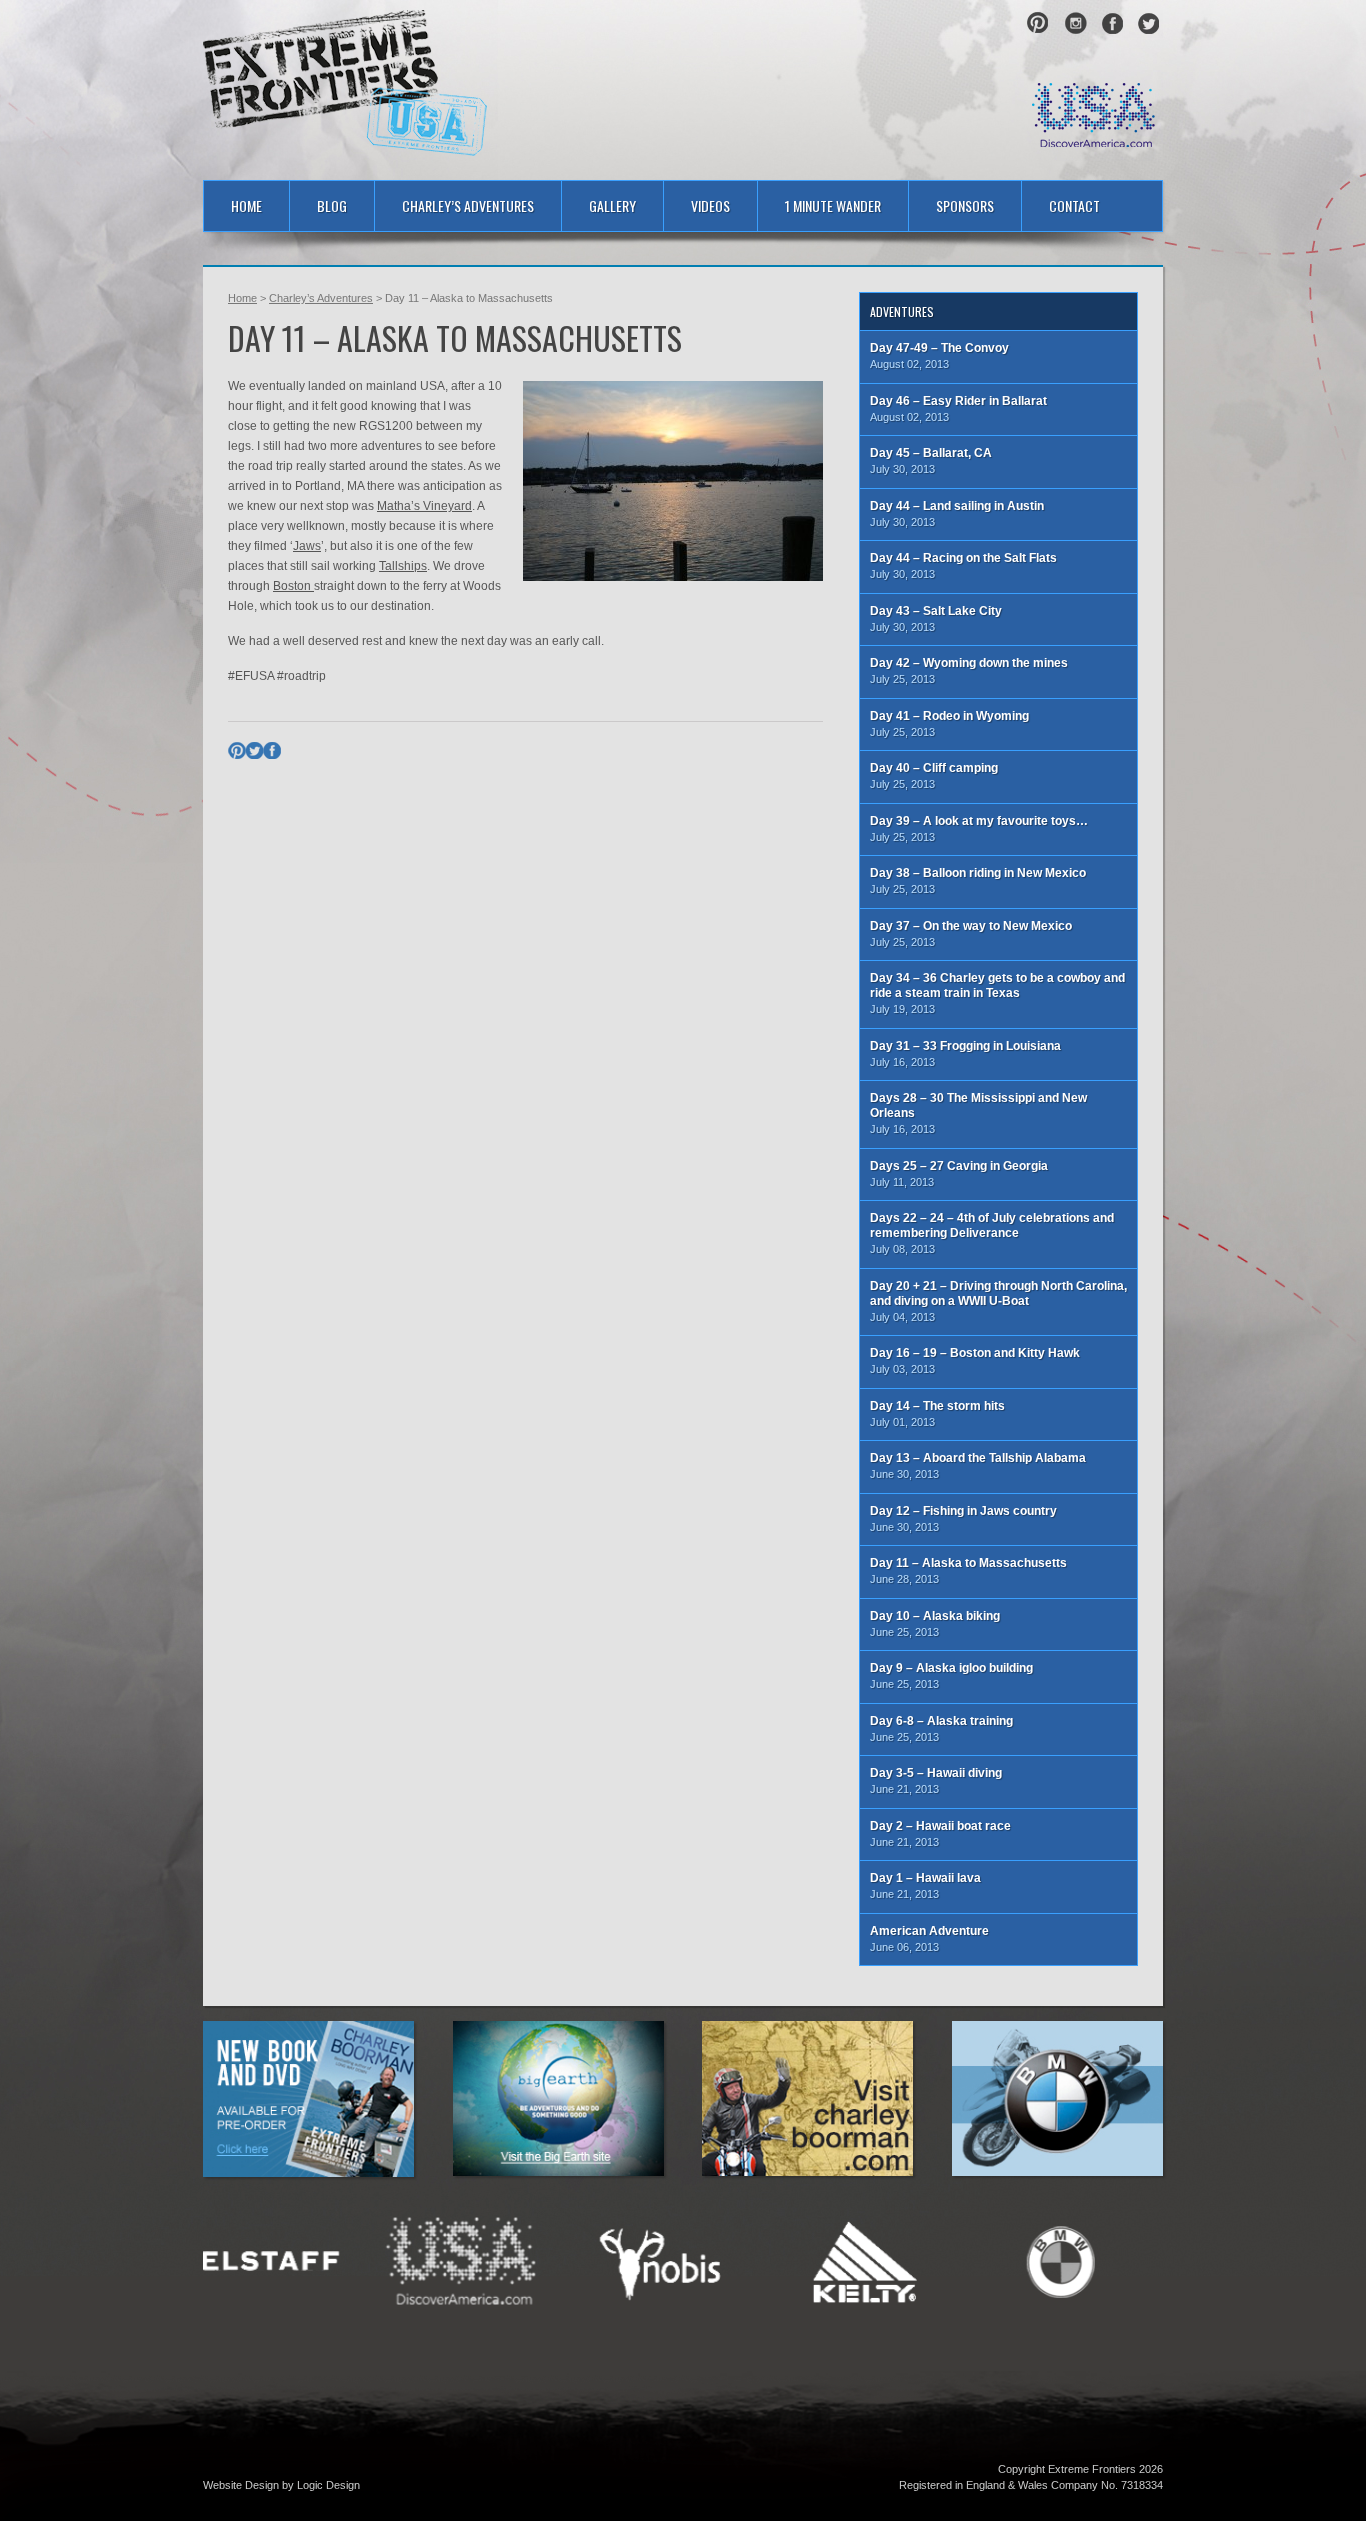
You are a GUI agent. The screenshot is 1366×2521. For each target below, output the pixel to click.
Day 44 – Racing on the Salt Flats (963, 565)
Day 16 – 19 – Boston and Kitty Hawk (975, 1360)
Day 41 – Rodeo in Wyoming (949, 723)
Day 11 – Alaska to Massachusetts (968, 1570)
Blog (332, 205)
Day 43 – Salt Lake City (936, 618)
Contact (1074, 205)
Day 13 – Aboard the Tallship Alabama (978, 1465)
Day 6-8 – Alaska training (941, 1728)
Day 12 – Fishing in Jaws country (963, 1518)
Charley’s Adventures (468, 205)
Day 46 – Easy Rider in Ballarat (958, 408)
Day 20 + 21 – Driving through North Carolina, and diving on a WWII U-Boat (998, 1301)
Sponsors (965, 205)
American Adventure (929, 1938)
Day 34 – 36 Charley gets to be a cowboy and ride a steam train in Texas (997, 993)
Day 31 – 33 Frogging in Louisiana (965, 1053)
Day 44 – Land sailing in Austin (957, 513)
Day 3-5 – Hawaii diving (936, 1780)
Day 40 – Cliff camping (934, 775)
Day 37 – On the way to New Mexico (971, 933)
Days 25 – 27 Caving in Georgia (959, 1173)
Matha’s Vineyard (424, 506)
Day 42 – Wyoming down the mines (969, 670)
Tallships (403, 566)
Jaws (307, 546)
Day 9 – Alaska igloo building (951, 1675)
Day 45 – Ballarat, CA (931, 460)
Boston (293, 586)
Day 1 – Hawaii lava (925, 1885)
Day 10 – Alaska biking (935, 1623)
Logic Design (328, 2485)
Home (246, 205)
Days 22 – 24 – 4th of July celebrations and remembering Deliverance (992, 1233)
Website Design (241, 2485)
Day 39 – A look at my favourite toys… (979, 828)
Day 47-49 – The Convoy (939, 355)
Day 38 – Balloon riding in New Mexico (978, 880)
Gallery (612, 205)
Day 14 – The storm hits (937, 1413)
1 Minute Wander (833, 205)
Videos (710, 205)
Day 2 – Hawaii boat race (940, 1833)
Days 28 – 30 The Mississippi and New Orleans (978, 1113)
